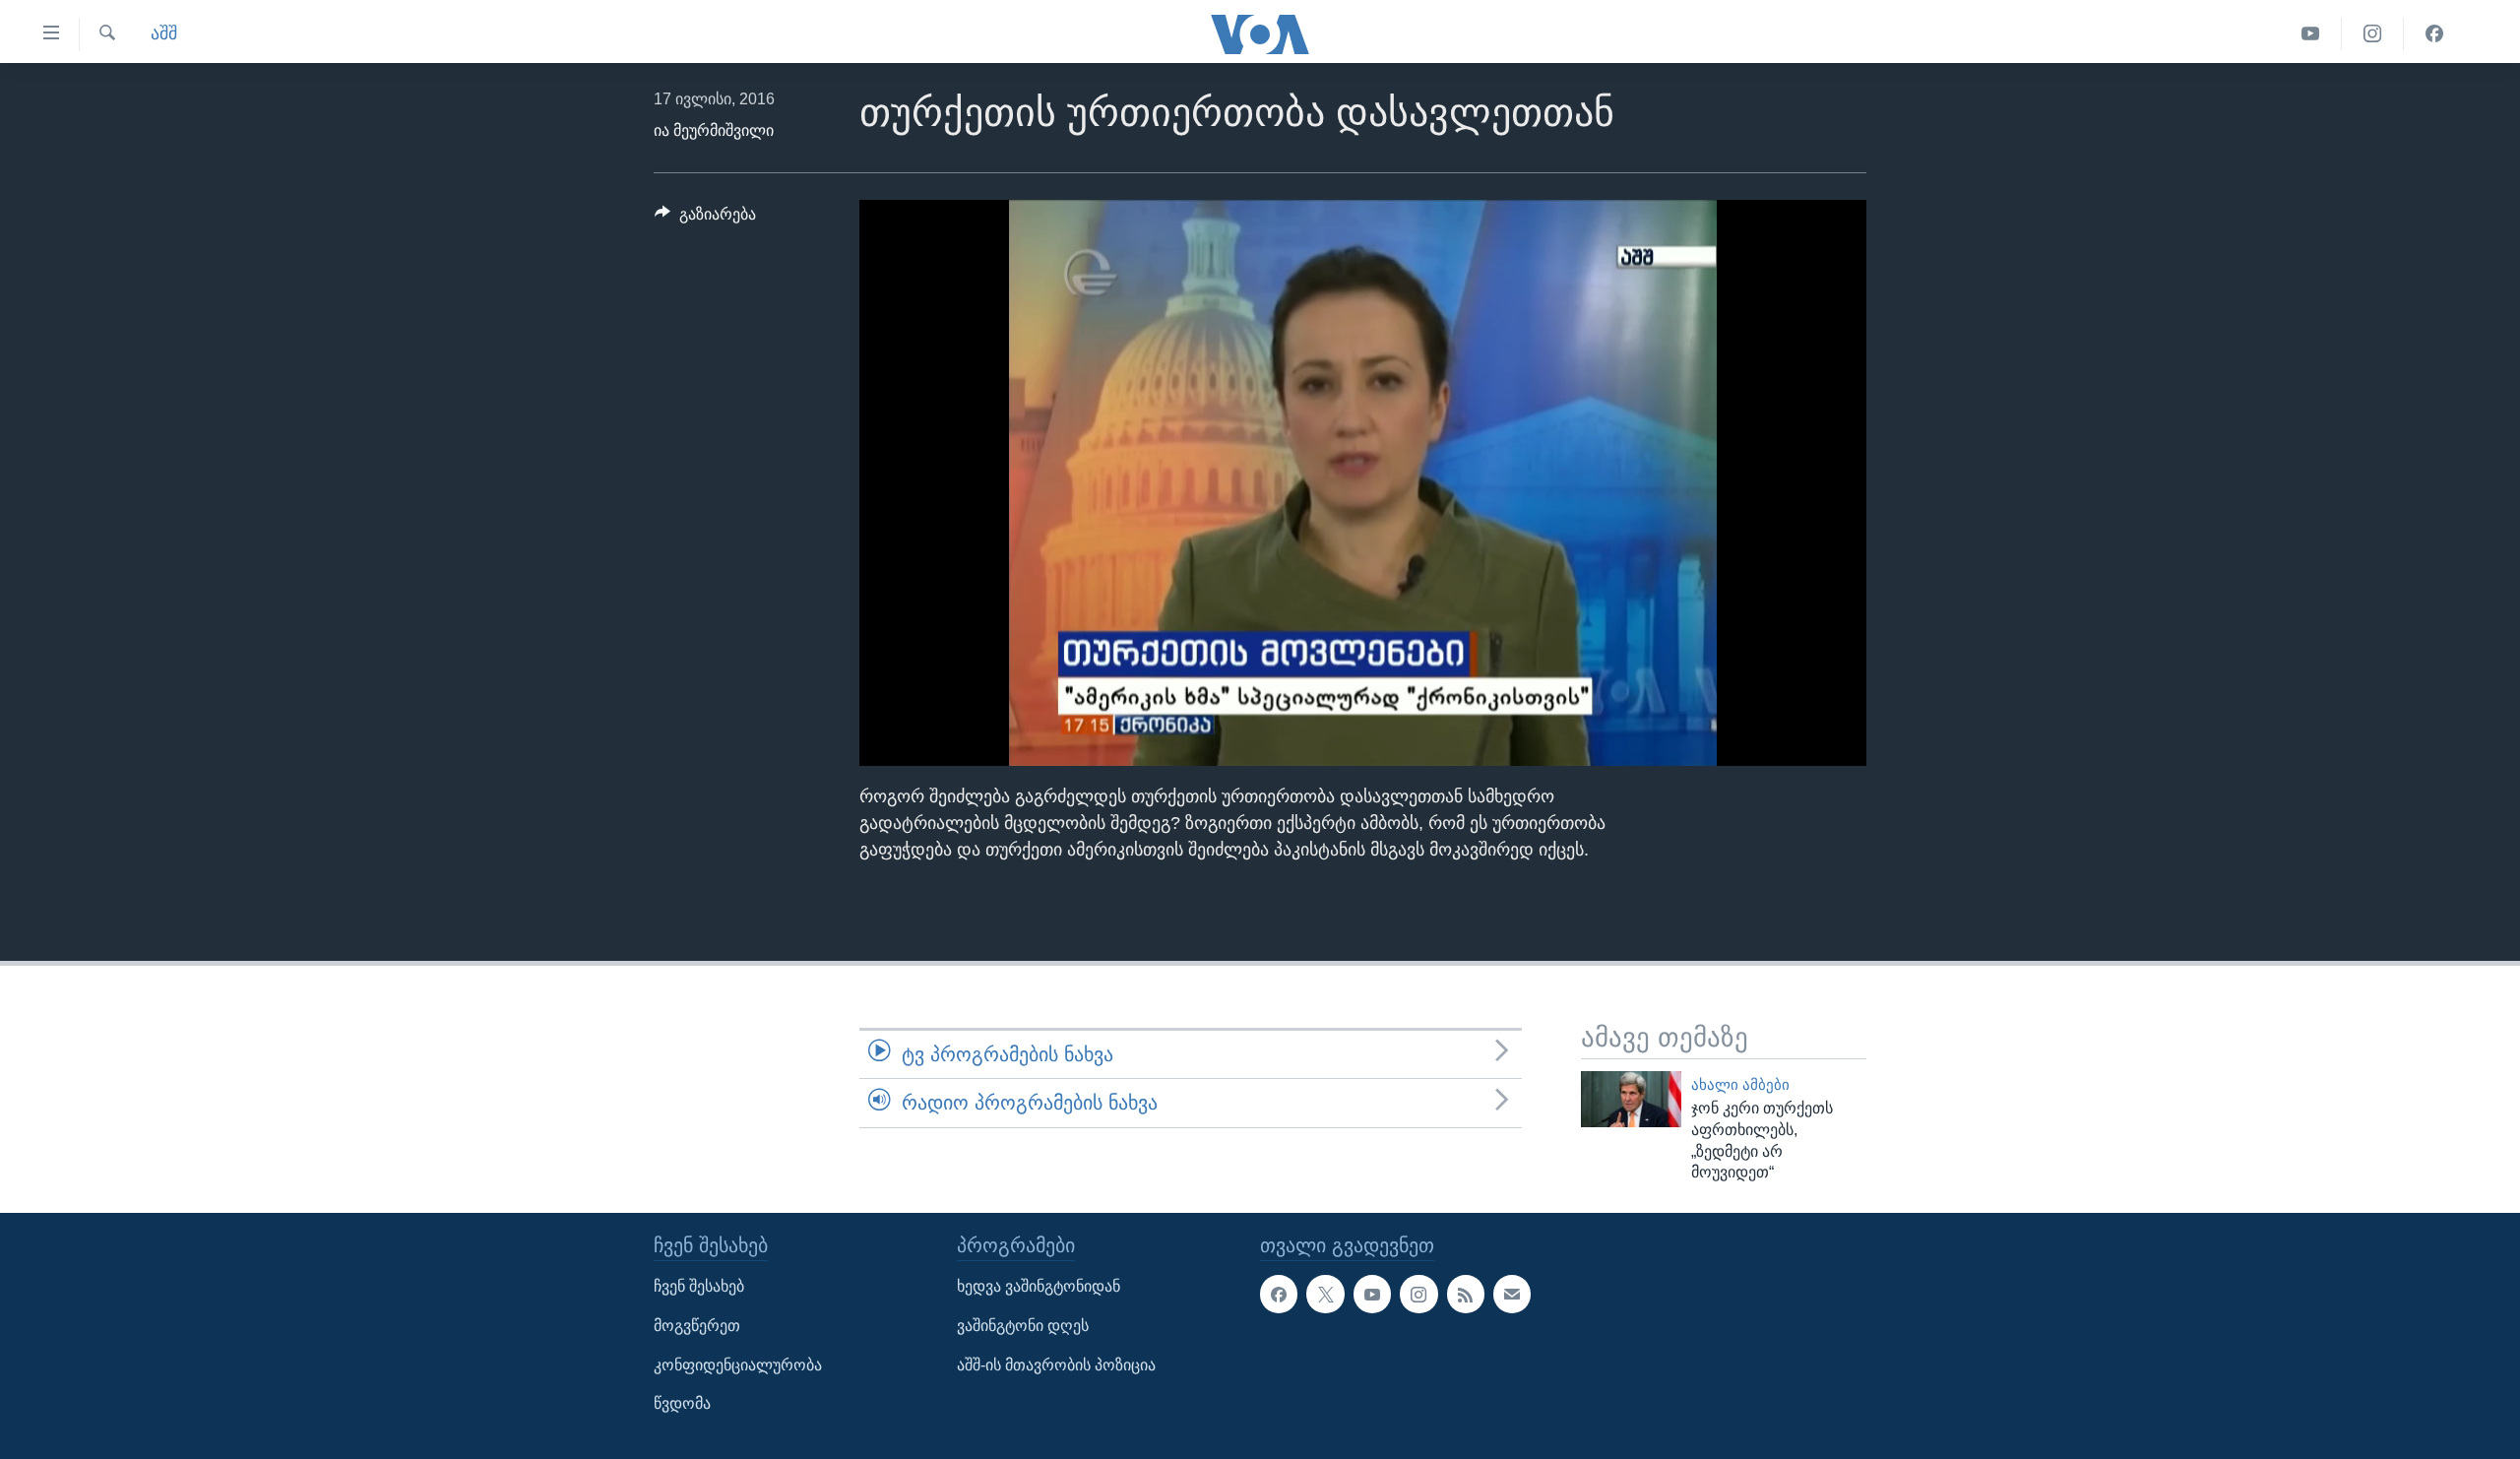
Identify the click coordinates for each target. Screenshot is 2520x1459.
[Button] (705, 219)
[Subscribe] (1512, 1295)
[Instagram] (2373, 34)
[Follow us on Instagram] (1418, 1295)
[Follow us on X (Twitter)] (1325, 1295)
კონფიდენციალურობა (738, 1365)
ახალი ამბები (1740, 1085)
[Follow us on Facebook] (1279, 1295)
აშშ (164, 33)
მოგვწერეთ (697, 1326)
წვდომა (682, 1403)
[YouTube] (2311, 34)
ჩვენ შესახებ (699, 1287)
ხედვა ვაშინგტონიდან (1039, 1287)
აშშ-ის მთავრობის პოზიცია (1056, 1365)
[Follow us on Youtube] (1372, 1295)
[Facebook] (2434, 34)
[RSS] (1466, 1295)
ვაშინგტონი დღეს (1023, 1326)
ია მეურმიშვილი (714, 130)
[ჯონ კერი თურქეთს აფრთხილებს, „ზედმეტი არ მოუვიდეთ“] (1631, 1099)
